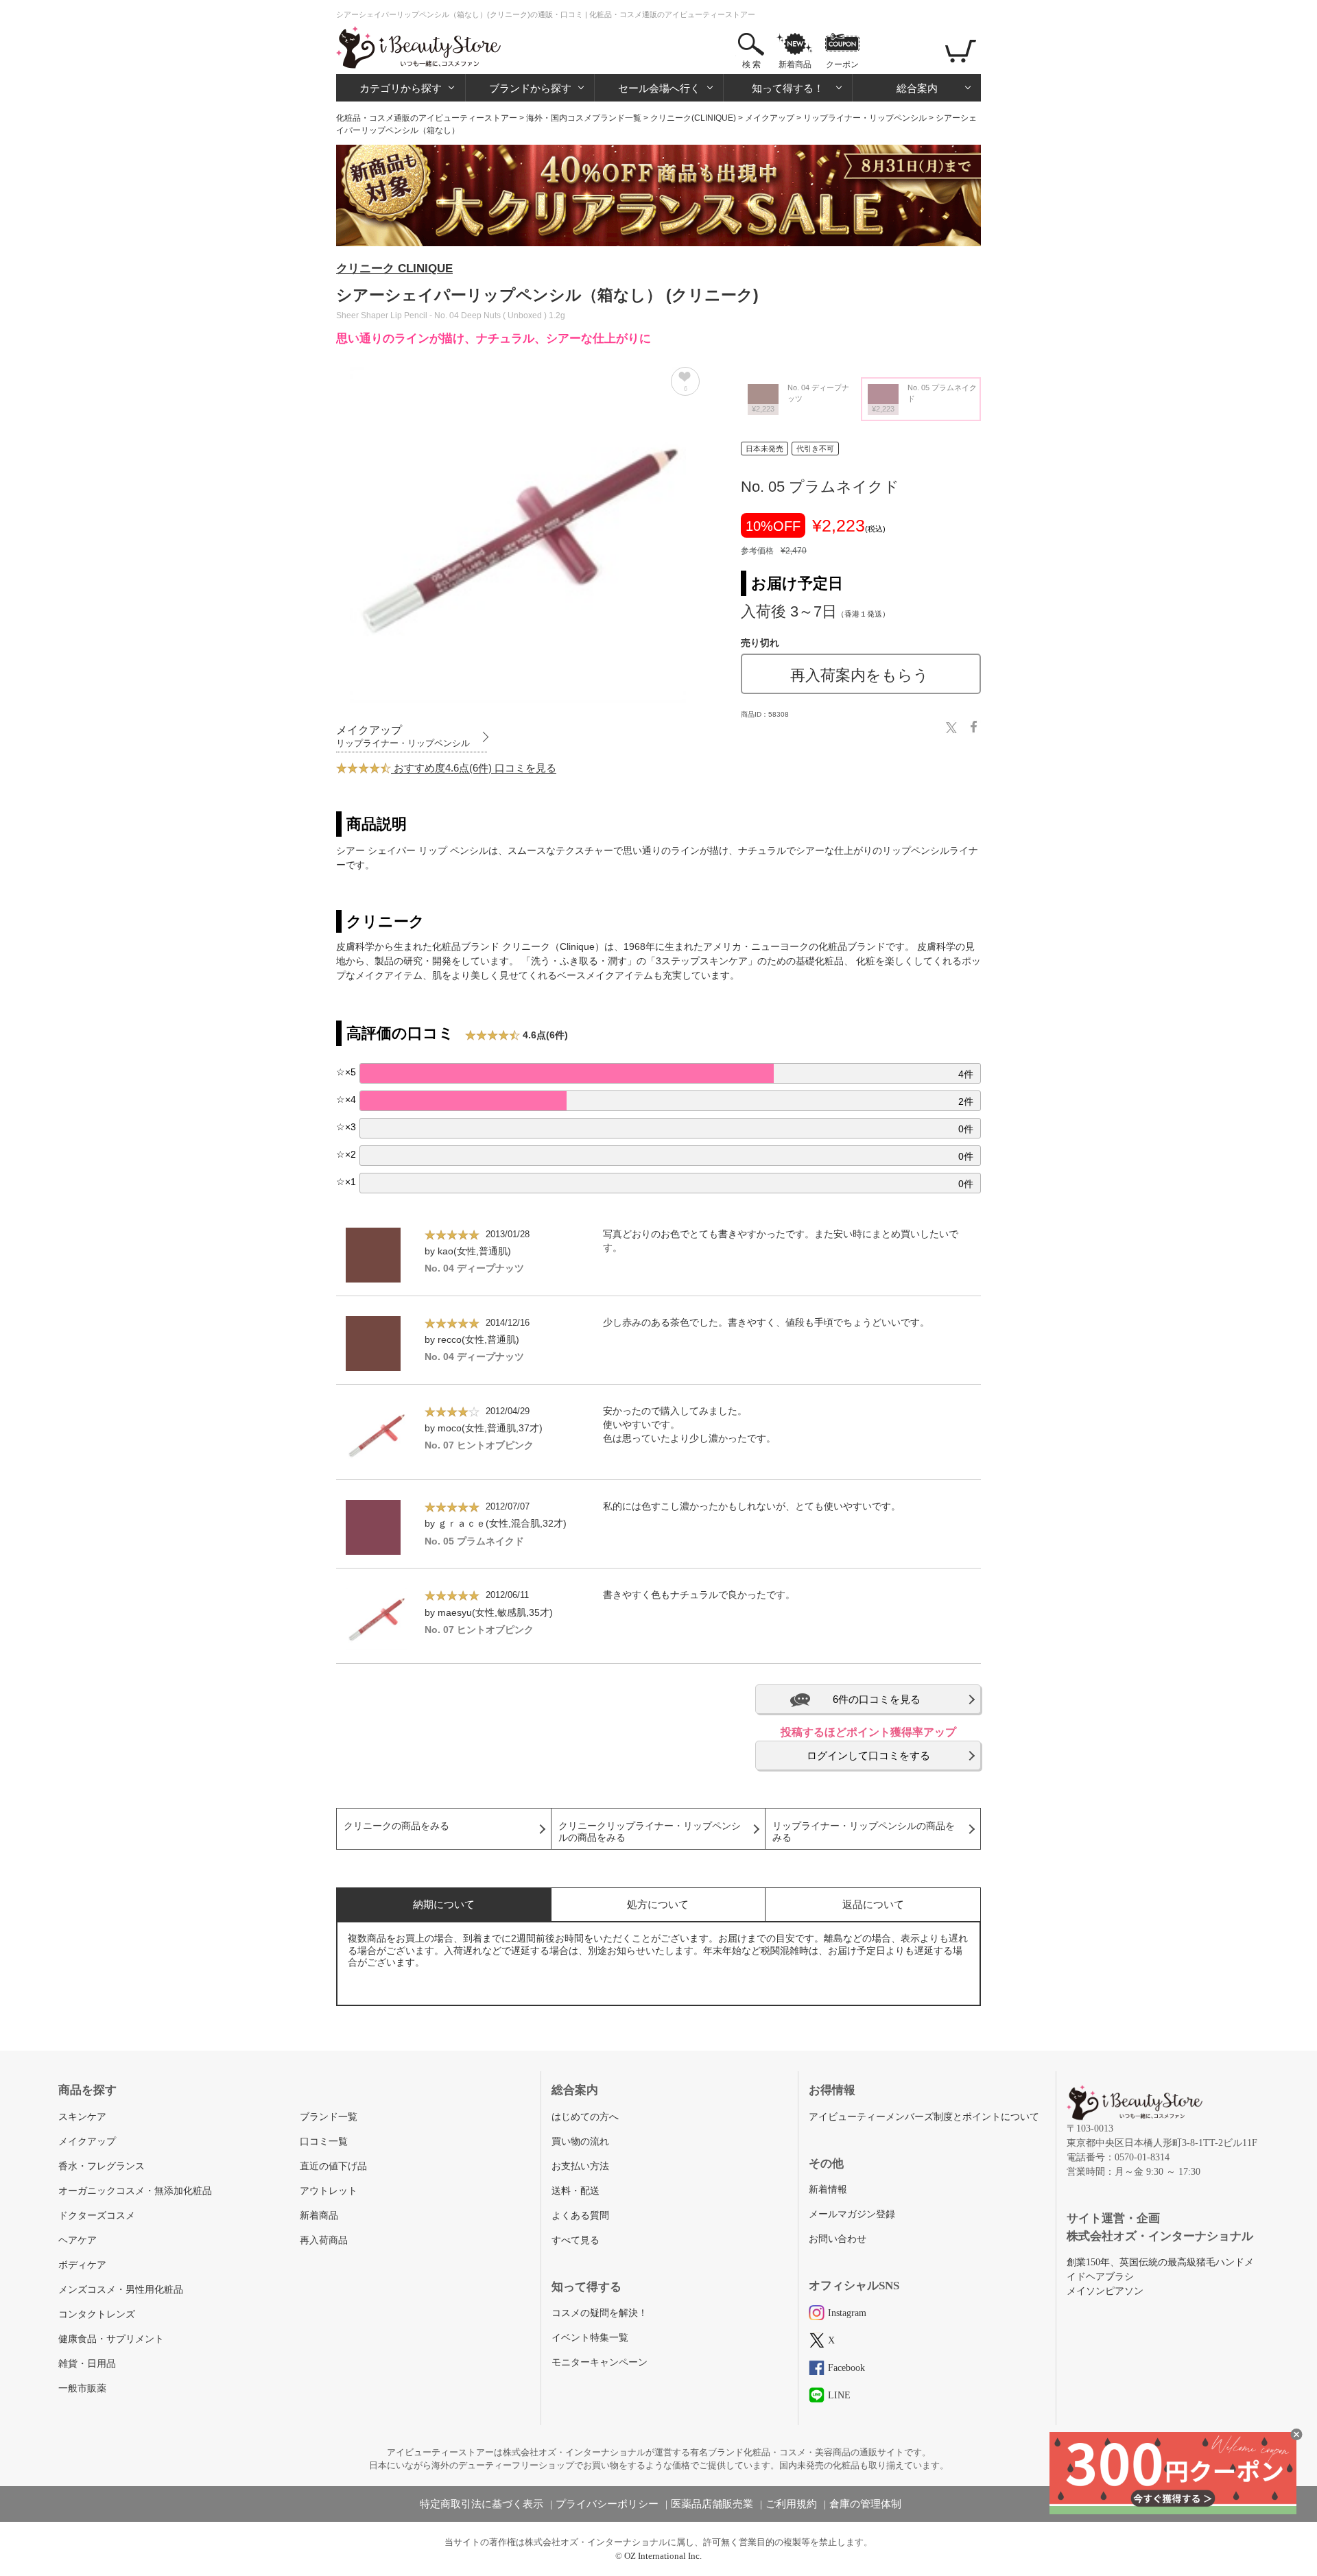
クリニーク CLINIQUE (394, 269)
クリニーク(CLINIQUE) (693, 118)
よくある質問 (580, 2216)
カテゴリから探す (401, 88)
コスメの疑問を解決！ (600, 2313)
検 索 (751, 64)
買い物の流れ (580, 2142)
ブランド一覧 (329, 2117)
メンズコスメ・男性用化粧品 (121, 2290)
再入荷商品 (324, 2240)
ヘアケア (78, 2240)
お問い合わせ (838, 2239)
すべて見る (576, 2240)
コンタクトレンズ (97, 2314)
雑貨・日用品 (87, 2364)
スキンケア (82, 2117)
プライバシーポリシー (607, 2504)
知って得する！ (788, 88)
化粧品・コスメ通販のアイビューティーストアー (427, 118)
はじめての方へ (585, 2117)
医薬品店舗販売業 (712, 2504)
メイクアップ (770, 118)
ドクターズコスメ (97, 2216)
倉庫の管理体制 (865, 2504)
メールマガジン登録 (852, 2214)
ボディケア (82, 2265)
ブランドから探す (530, 88)
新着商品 (795, 64)
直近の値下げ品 (333, 2166)
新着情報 (828, 2190)
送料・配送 (576, 2191)
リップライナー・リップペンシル (865, 118)
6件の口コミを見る (877, 1699)
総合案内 (917, 88)
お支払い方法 (580, 2166)
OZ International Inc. (663, 2556)
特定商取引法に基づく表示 (482, 2504)
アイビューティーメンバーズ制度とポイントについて (924, 2117)
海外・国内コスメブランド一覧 (584, 118)
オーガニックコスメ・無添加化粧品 (135, 2191)
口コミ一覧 (324, 2142)
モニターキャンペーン (600, 2362)
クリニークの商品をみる (396, 1826)
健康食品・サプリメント (111, 2339)
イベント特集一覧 (590, 2338)
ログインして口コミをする (868, 1755)
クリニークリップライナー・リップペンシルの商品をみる (650, 1832)
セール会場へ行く (659, 88)
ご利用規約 (791, 2504)
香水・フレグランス (102, 2166)
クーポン (842, 64)
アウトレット (329, 2191)
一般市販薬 (82, 2388)
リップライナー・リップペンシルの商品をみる (864, 1832)
